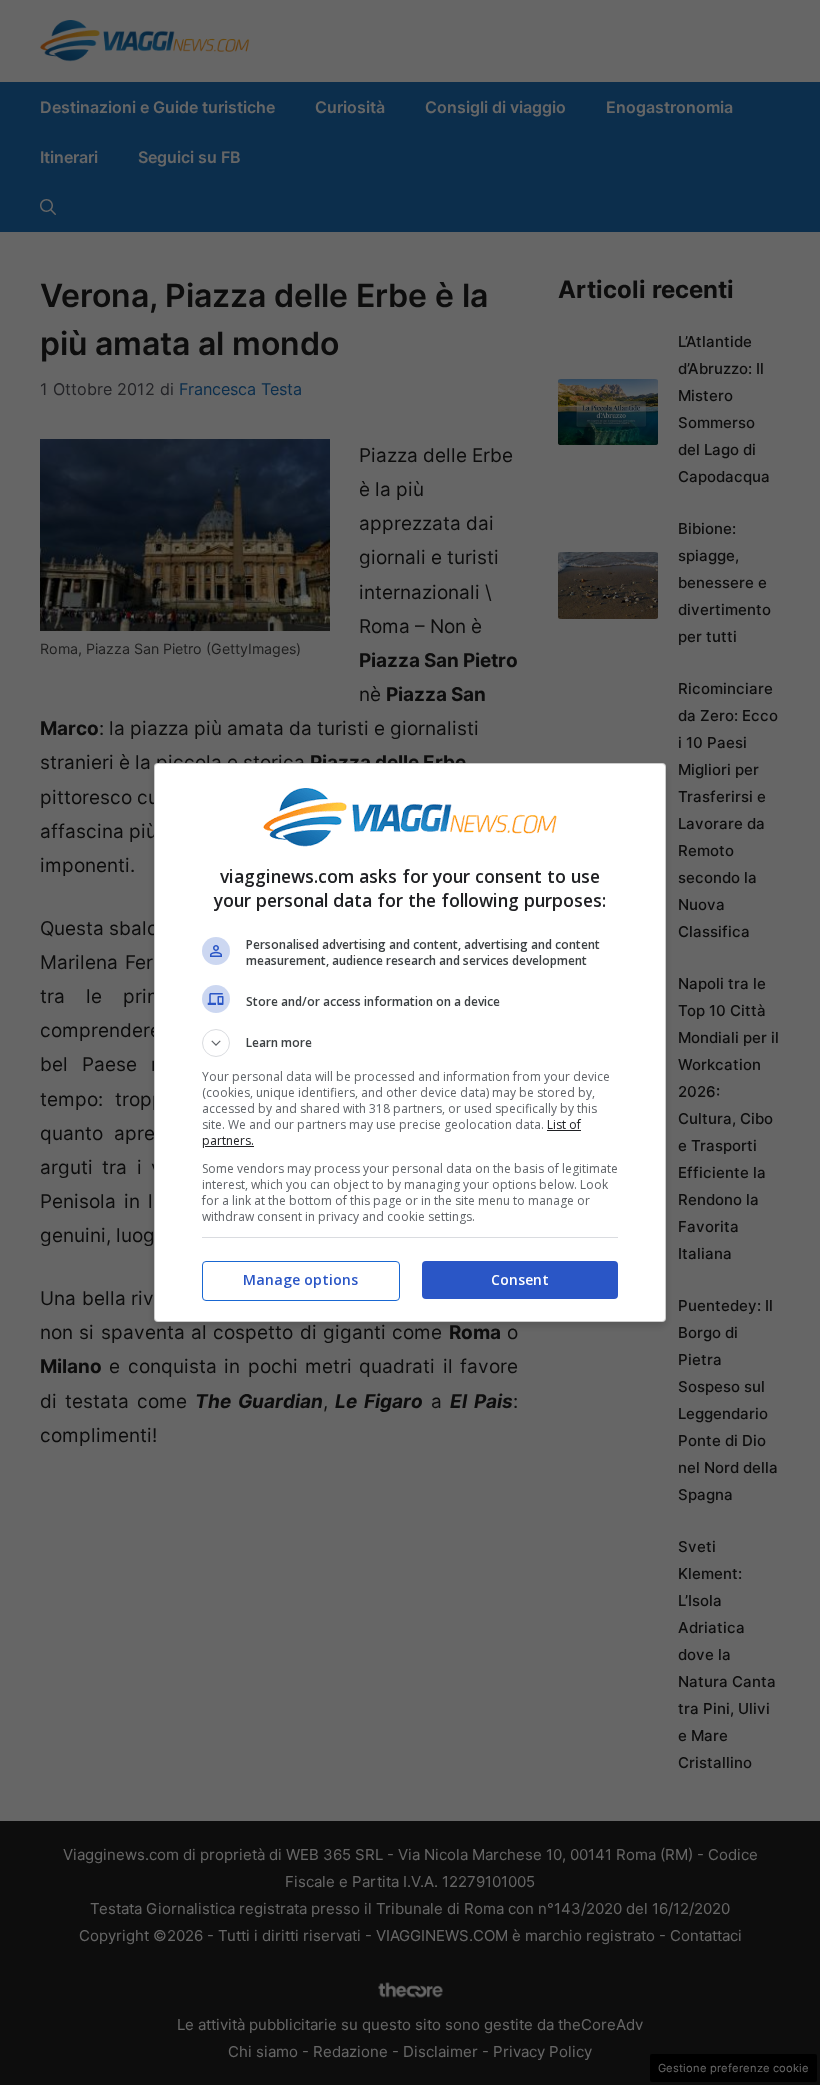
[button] (410, 1043)
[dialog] (410, 1042)
